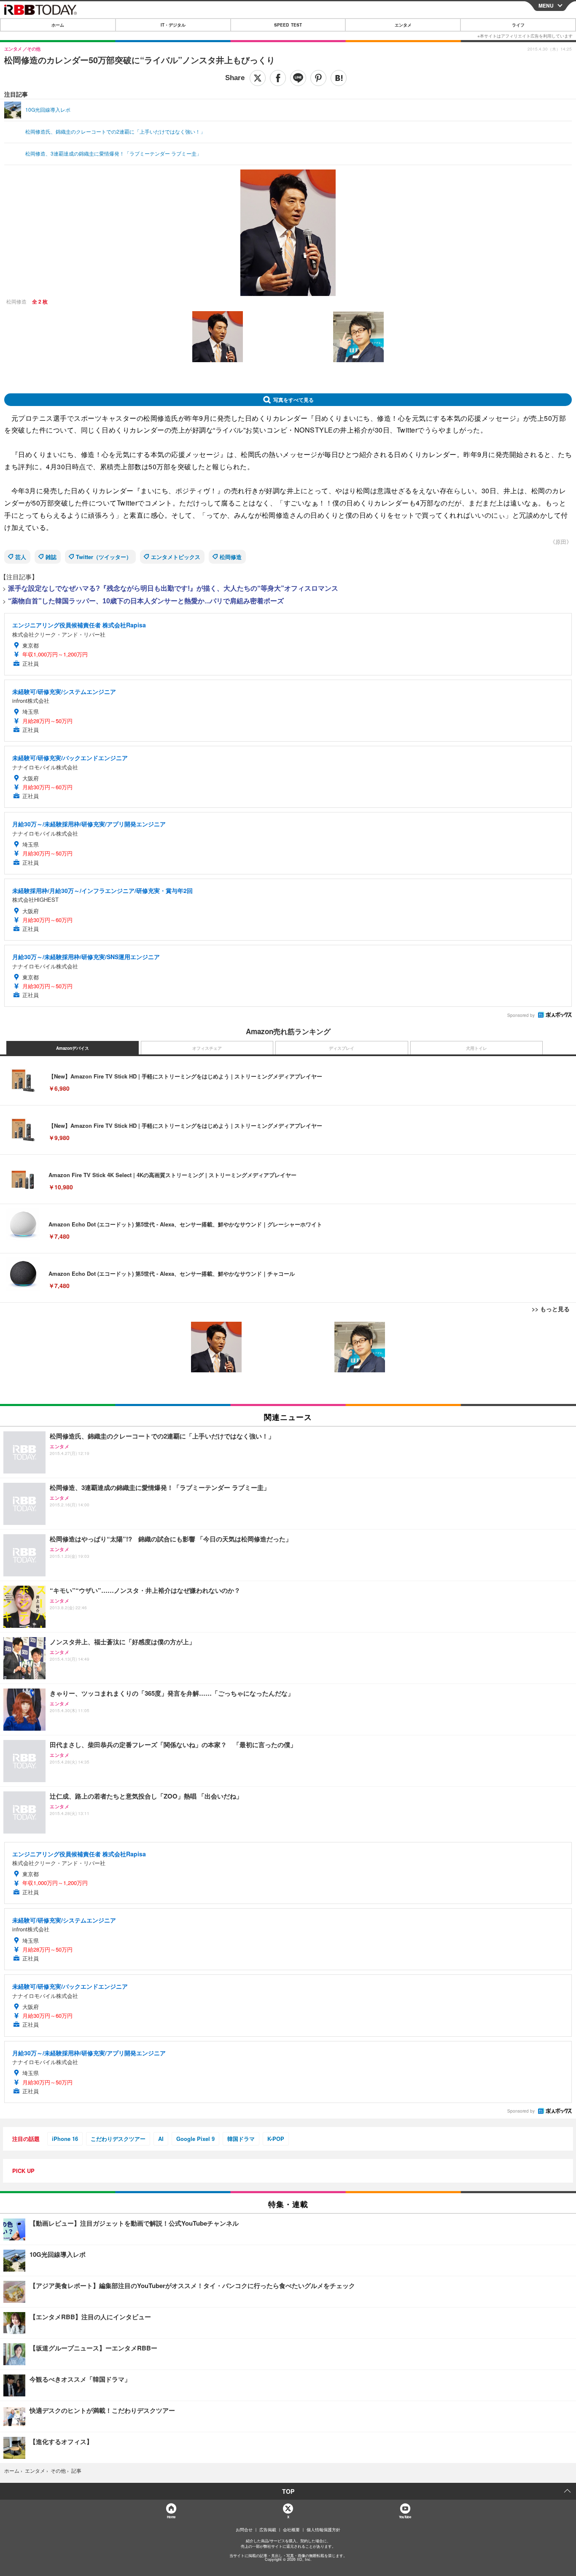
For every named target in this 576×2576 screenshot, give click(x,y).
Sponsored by (521, 1015)
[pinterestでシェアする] (318, 78)
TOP (288, 2491)
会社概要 (291, 2530)
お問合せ (244, 2530)
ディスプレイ (342, 1048)
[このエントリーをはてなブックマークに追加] (339, 78)
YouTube (405, 2517)
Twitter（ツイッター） (104, 557)
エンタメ (403, 25)
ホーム (58, 25)
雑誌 (51, 557)
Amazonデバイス (73, 1048)
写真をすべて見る (293, 400)
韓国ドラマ (241, 2139)
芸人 (21, 557)
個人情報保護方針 (323, 2530)
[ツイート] (258, 78)
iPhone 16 (65, 2139)
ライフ (518, 25)
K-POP (276, 2139)
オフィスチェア (207, 1048)
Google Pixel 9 (195, 2139)
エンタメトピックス (176, 557)
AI (161, 2139)
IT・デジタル (173, 25)
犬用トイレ (476, 1048)
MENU (546, 5)
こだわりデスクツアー (118, 2139)
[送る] (298, 78)
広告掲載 (268, 2530)
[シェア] (278, 78)
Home (171, 2517)
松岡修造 (231, 557)
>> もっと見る (551, 1309)
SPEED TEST (288, 25)
